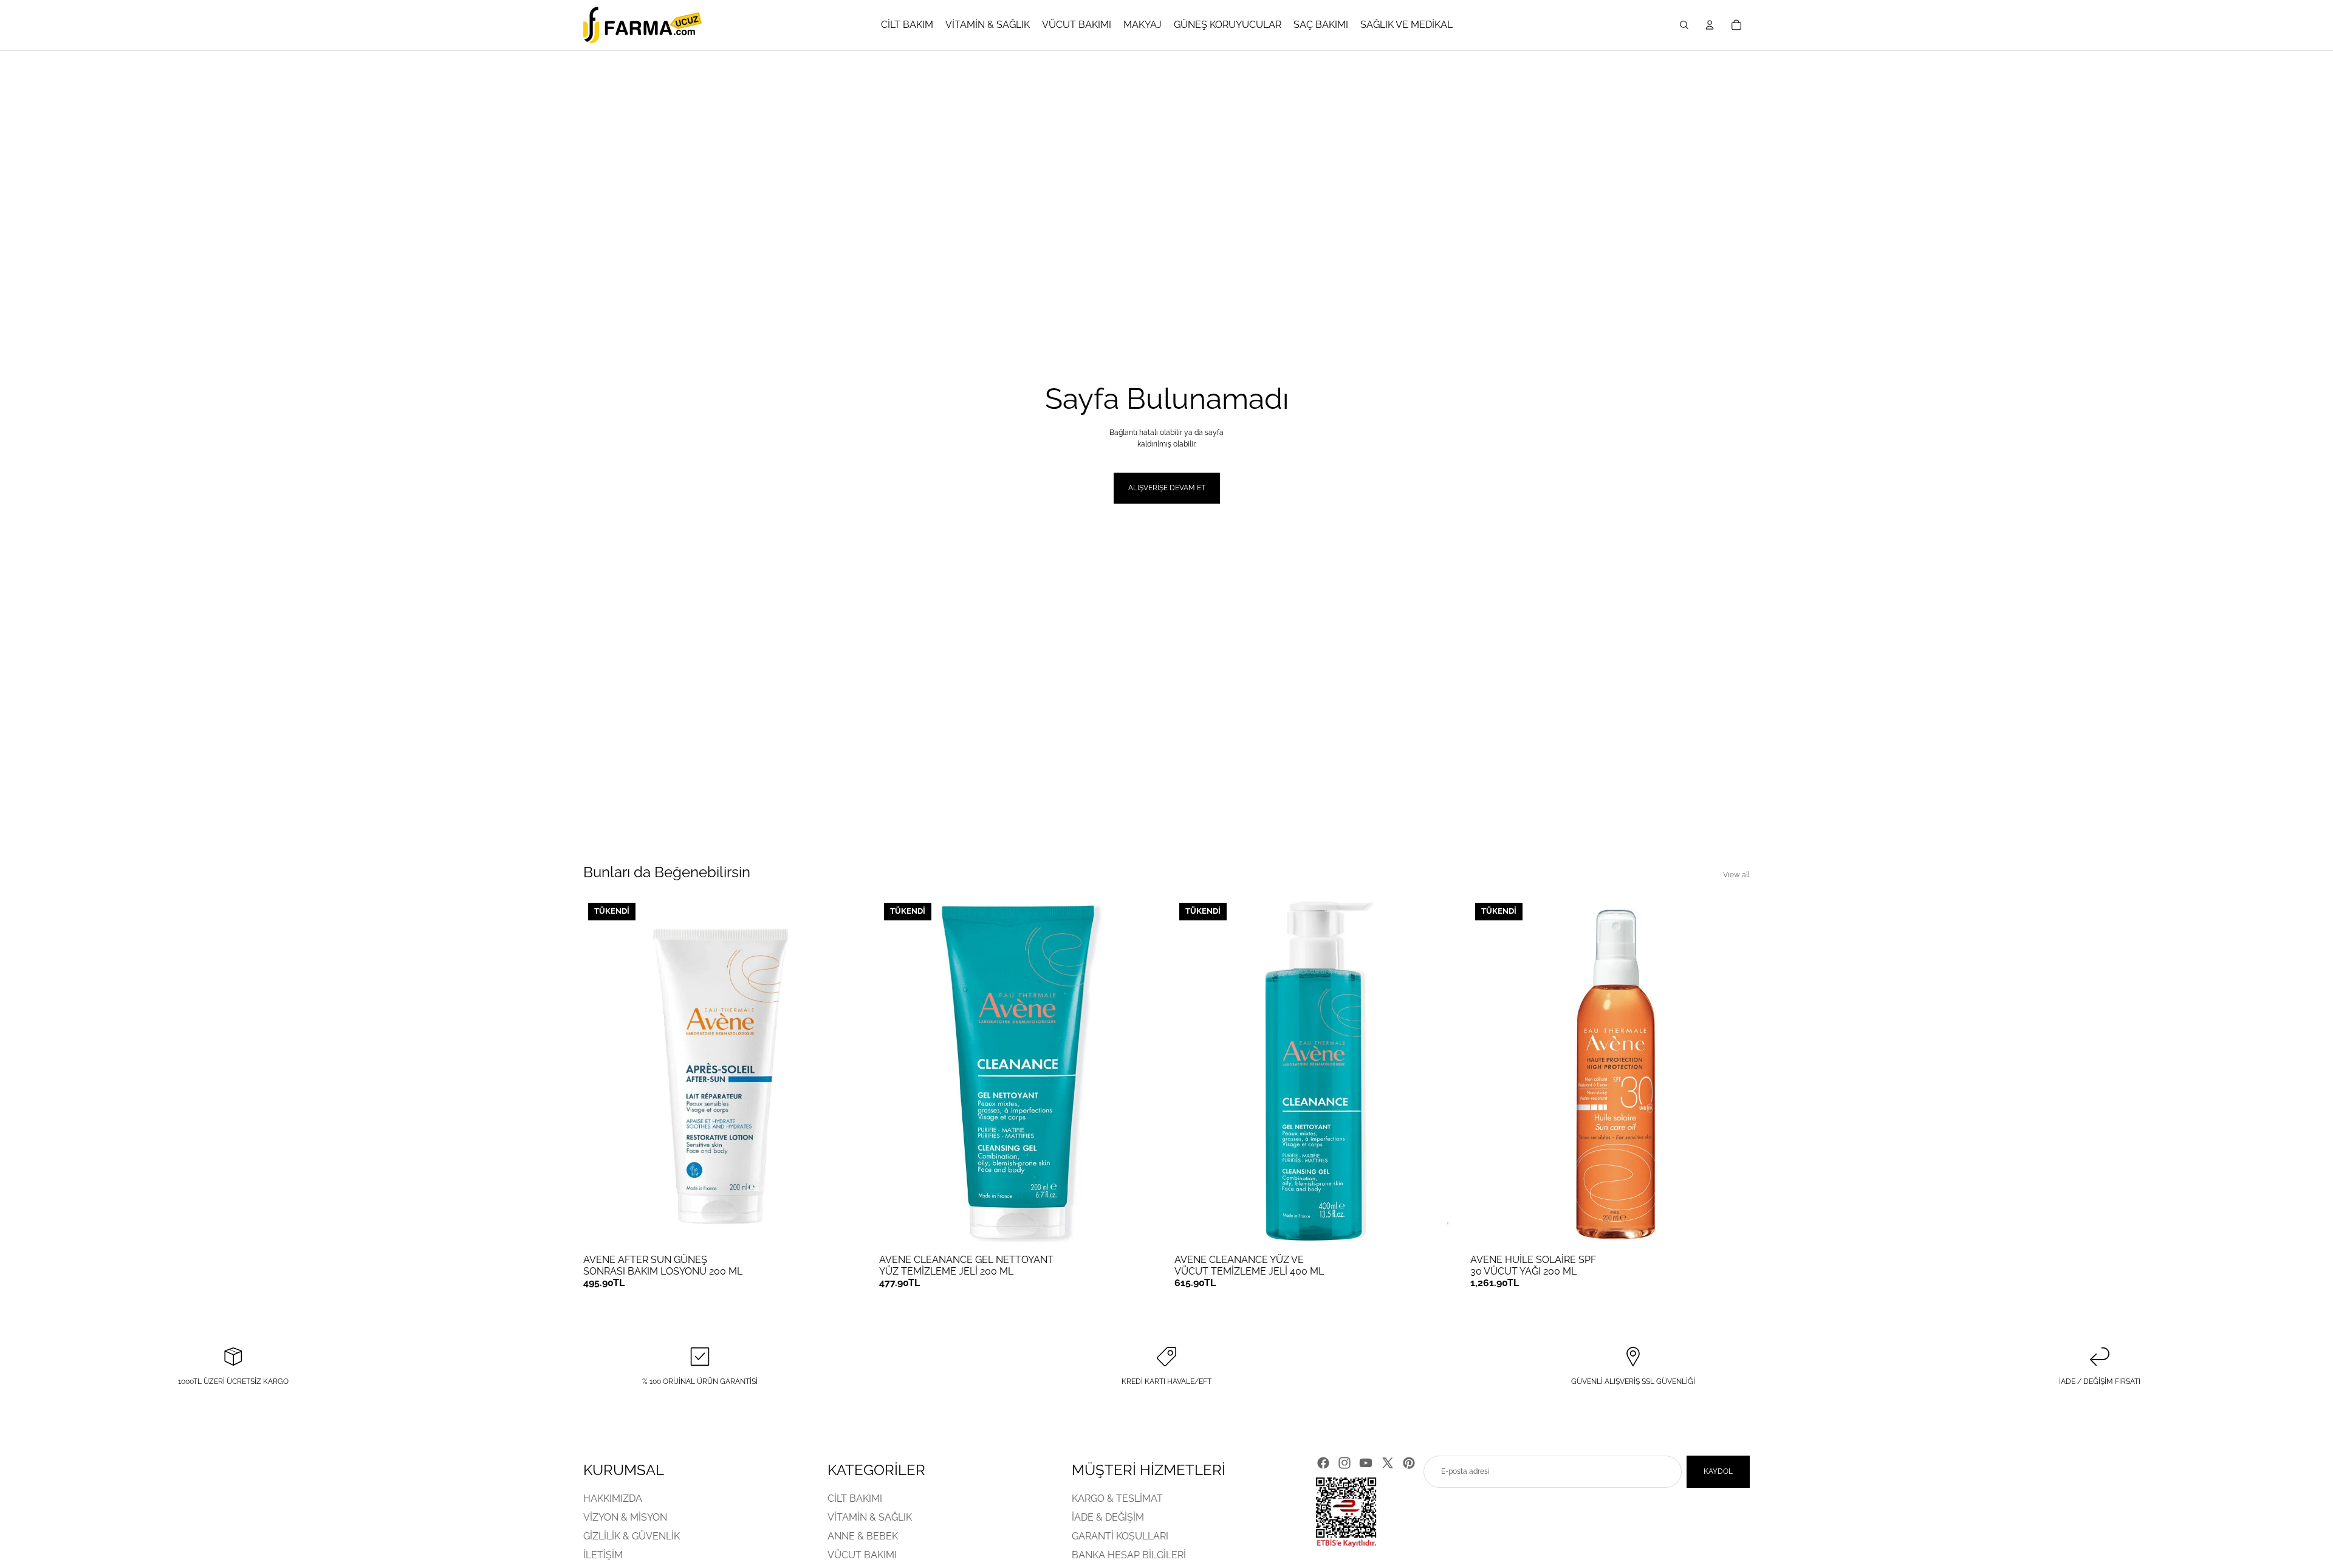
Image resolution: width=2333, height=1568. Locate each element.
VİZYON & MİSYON (625, 1517)
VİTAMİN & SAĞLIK (870, 1517)
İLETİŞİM (603, 1556)
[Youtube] (1366, 1463)
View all (1736, 875)
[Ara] (1684, 25)
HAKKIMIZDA (613, 1498)
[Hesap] (1710, 25)
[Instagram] (1345, 1463)
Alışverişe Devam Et (1167, 488)
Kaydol (1718, 1471)
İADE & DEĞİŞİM (1108, 1517)
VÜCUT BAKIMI (862, 1556)
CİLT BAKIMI (855, 1498)
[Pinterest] (1409, 1463)
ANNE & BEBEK (863, 1537)
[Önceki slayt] (601, 1073)
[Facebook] (1323, 1463)
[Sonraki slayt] (845, 1073)
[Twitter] (1388, 1463)
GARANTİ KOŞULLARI (1120, 1537)
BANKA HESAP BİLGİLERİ (1129, 1556)
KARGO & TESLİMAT (1117, 1498)
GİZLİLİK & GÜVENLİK (632, 1537)
